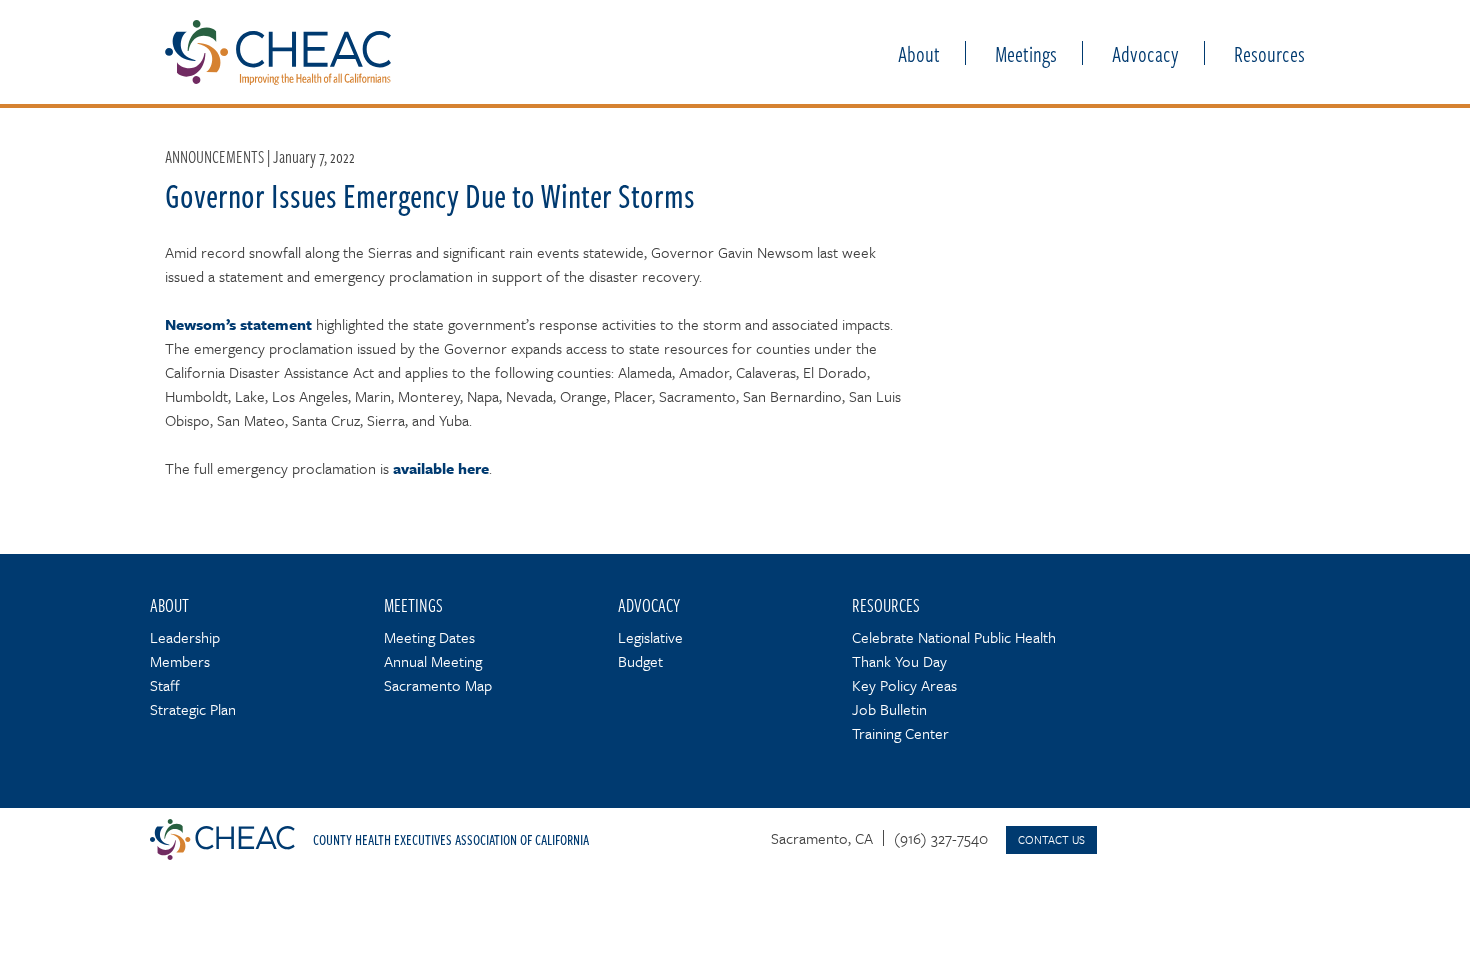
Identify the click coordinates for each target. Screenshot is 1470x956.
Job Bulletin (889, 709)
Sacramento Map (438, 685)
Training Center (900, 733)
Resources (1269, 53)
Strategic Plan (193, 709)
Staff (165, 685)
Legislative (650, 637)
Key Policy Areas (904, 685)
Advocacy (1145, 53)
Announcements (214, 156)
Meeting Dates (429, 637)
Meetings (1026, 53)
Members (180, 661)
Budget (640, 661)
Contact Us (1051, 839)
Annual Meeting (433, 661)
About (919, 53)
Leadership (185, 637)
